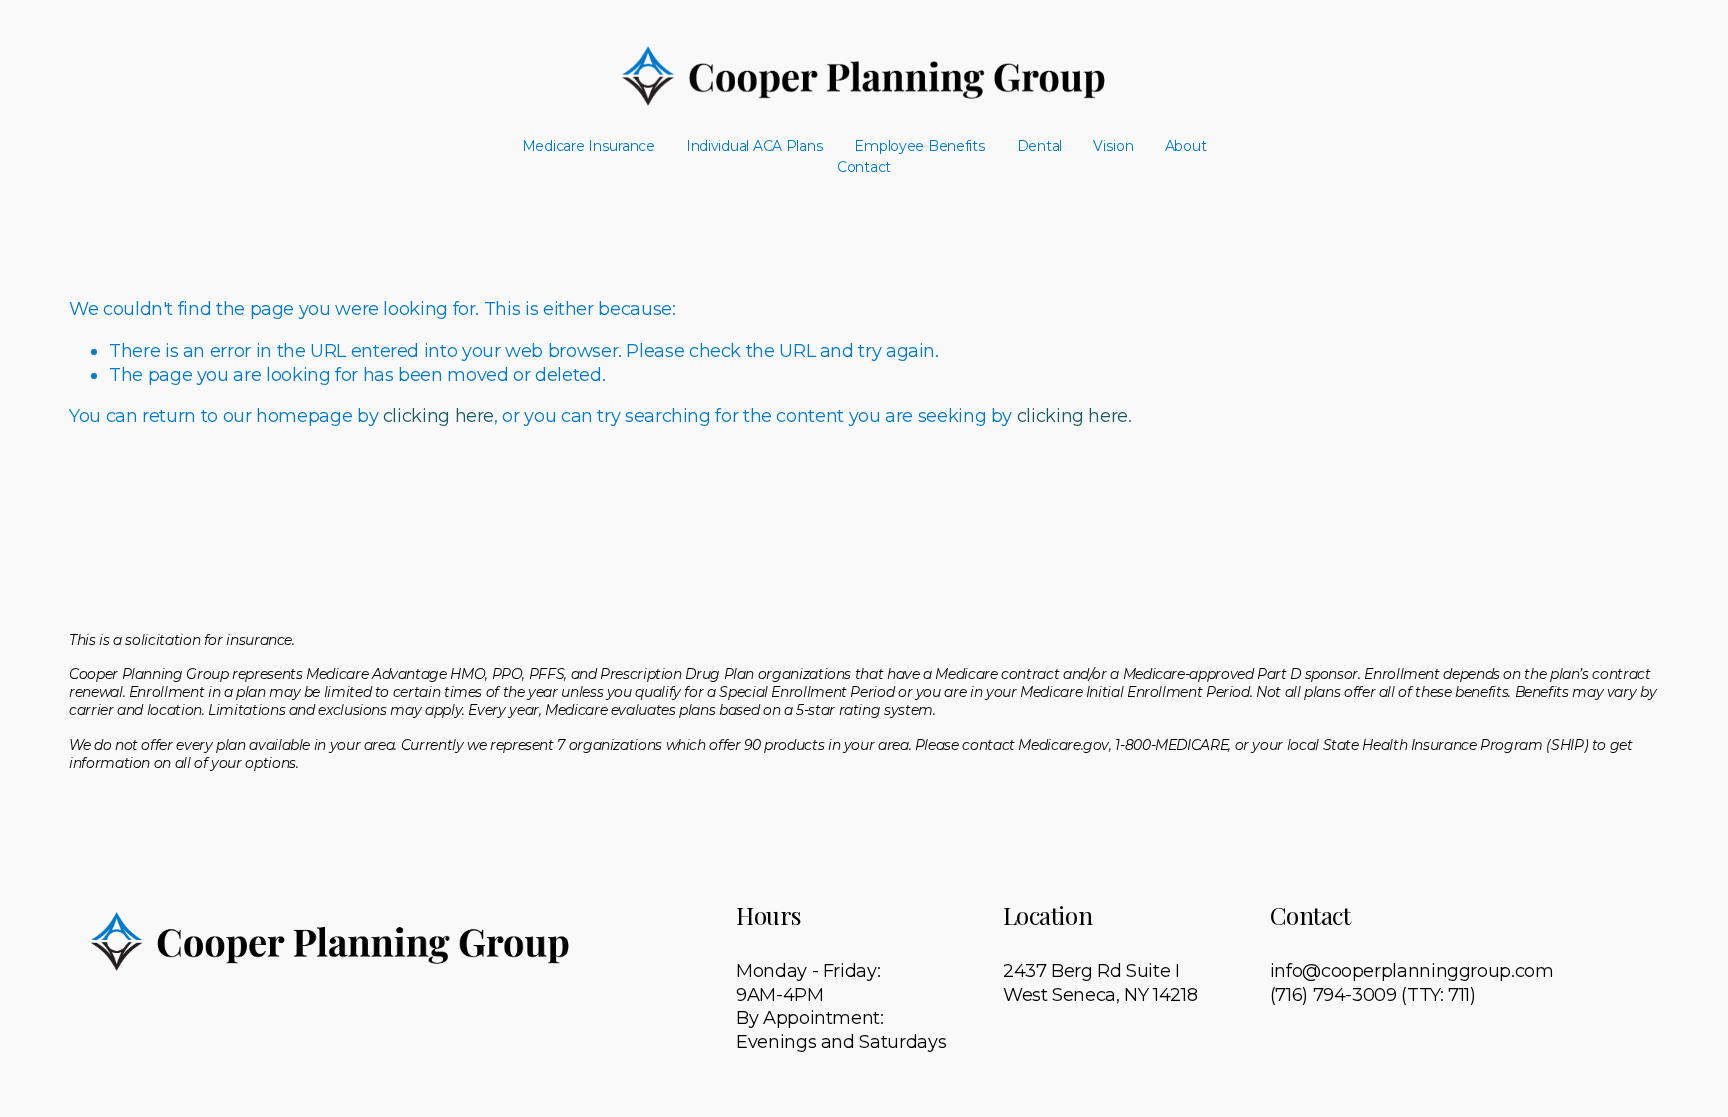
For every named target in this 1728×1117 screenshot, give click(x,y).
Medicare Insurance (588, 146)
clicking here (438, 416)
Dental (1039, 146)
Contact (864, 167)
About (1186, 146)
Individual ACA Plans (754, 146)
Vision (1113, 146)
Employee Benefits (919, 146)
